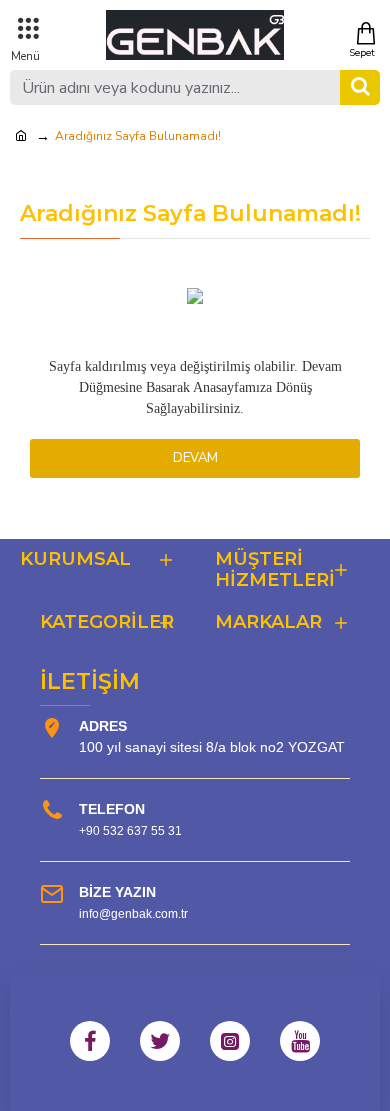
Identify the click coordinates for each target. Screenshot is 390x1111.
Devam (195, 458)
